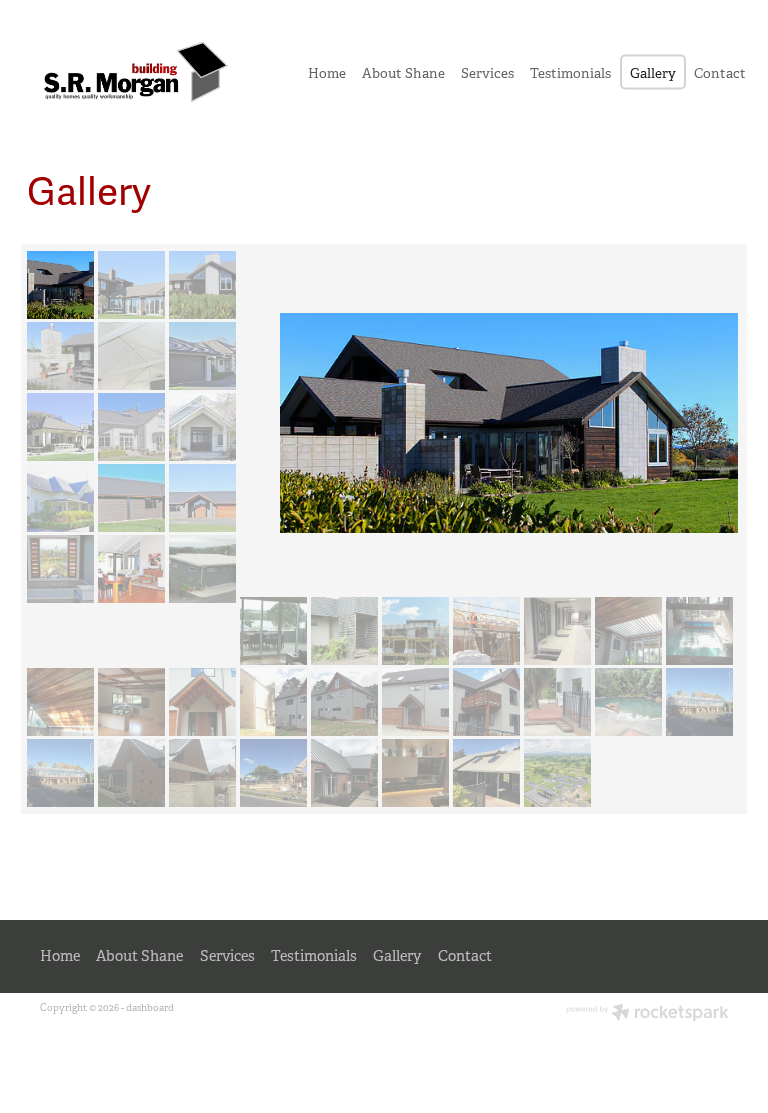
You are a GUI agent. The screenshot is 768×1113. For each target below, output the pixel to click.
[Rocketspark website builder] (647, 1014)
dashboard (150, 1008)
